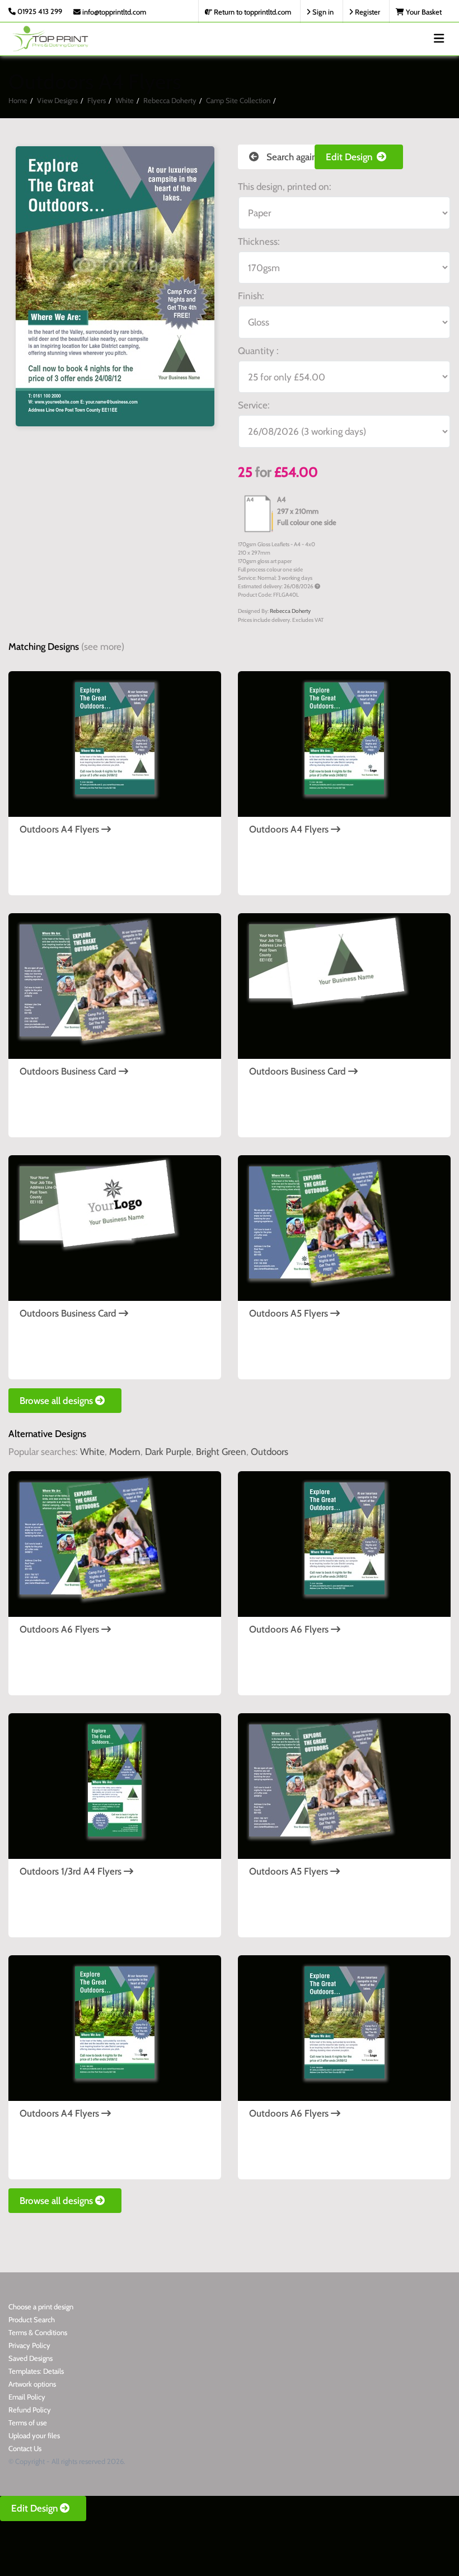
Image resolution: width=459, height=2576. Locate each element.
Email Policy (27, 2397)
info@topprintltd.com (113, 12)
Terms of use (28, 2422)
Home (18, 100)
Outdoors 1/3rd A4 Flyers (72, 1871)
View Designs (57, 100)
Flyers (97, 100)
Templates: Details (36, 2371)
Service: (254, 405)
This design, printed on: (285, 187)
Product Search (32, 2319)
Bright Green (221, 1452)
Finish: (251, 296)
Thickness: (259, 241)
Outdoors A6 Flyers (60, 1629)
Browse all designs (57, 1401)
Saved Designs (31, 2358)
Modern (125, 1452)
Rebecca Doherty (170, 100)
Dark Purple (168, 1452)
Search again (291, 157)
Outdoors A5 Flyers (290, 1313)
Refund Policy (30, 2410)
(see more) (103, 647)
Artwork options (32, 2384)
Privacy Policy (29, 2345)
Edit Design (351, 157)
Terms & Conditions (38, 2332)
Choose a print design (41, 2307)
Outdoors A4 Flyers (60, 829)
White (125, 100)
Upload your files (34, 2435)
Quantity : (258, 351)
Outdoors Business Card (69, 1071)
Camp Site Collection (238, 100)
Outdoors (270, 1452)
